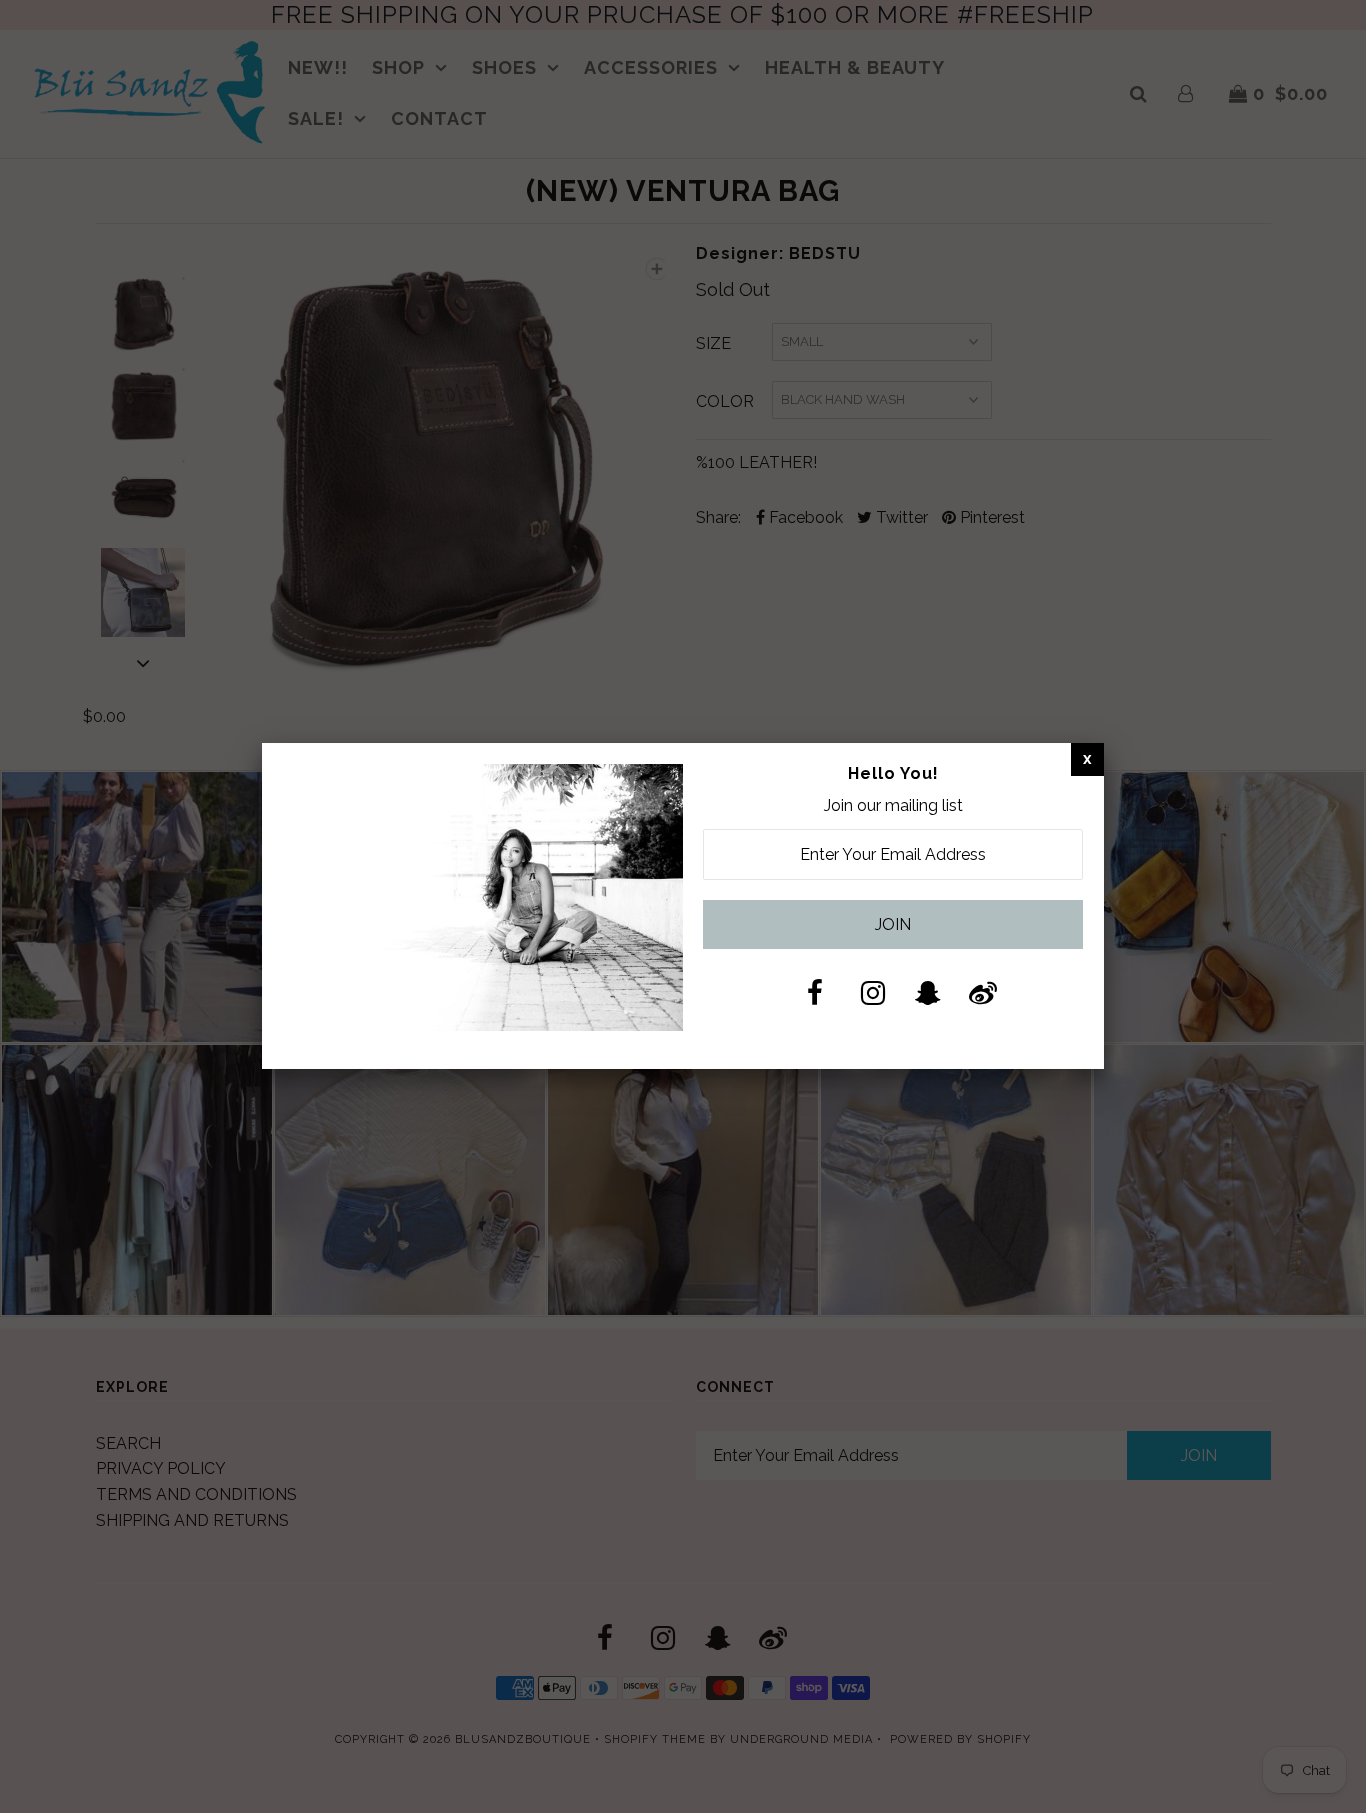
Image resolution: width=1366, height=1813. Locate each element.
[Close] (1087, 759)
